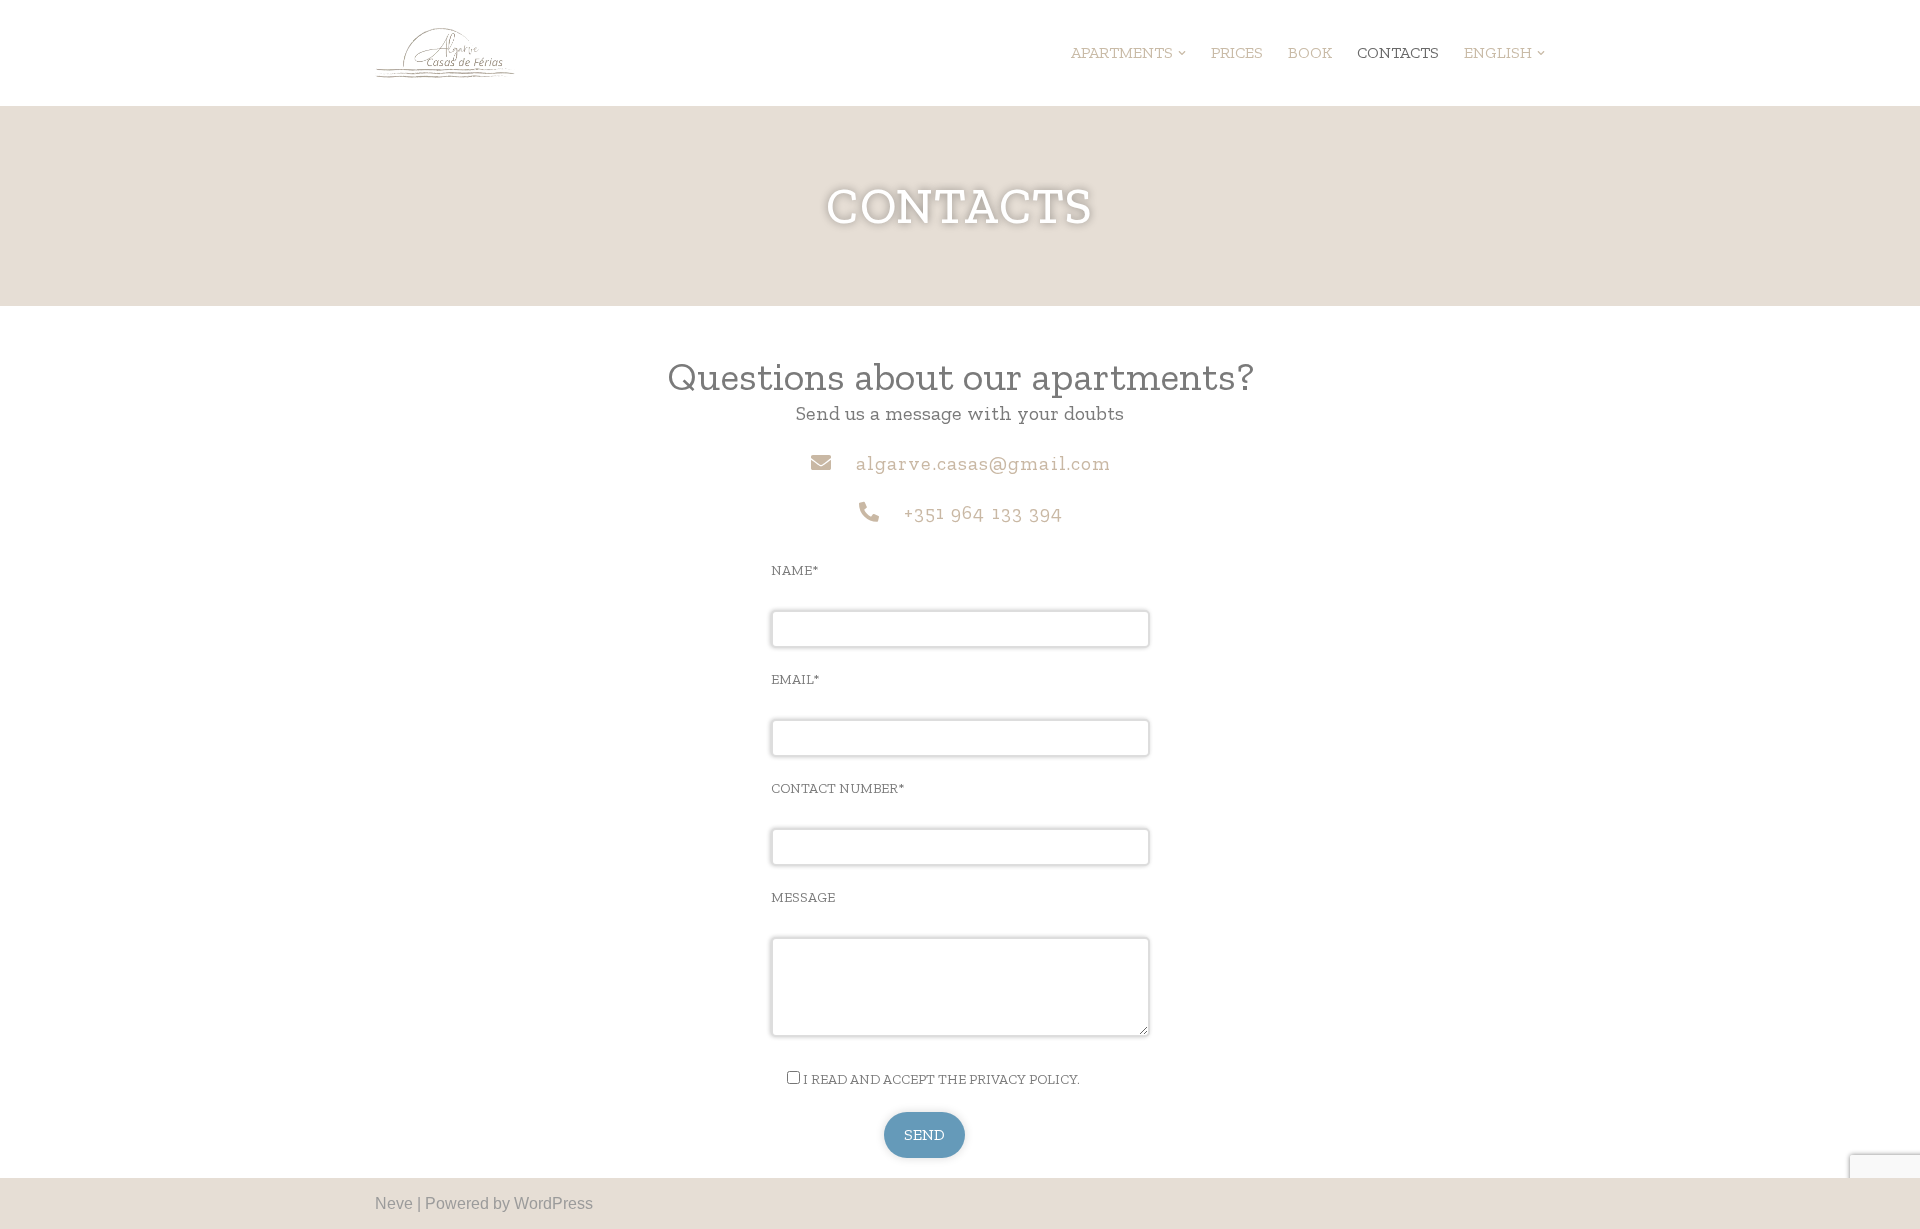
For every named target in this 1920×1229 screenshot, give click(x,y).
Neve (394, 1203)
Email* (795, 679)
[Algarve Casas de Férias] (445, 53)
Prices (1237, 52)
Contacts (1398, 52)
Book (1310, 52)
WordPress (553, 1203)
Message (803, 897)
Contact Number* (837, 788)
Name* (794, 570)
